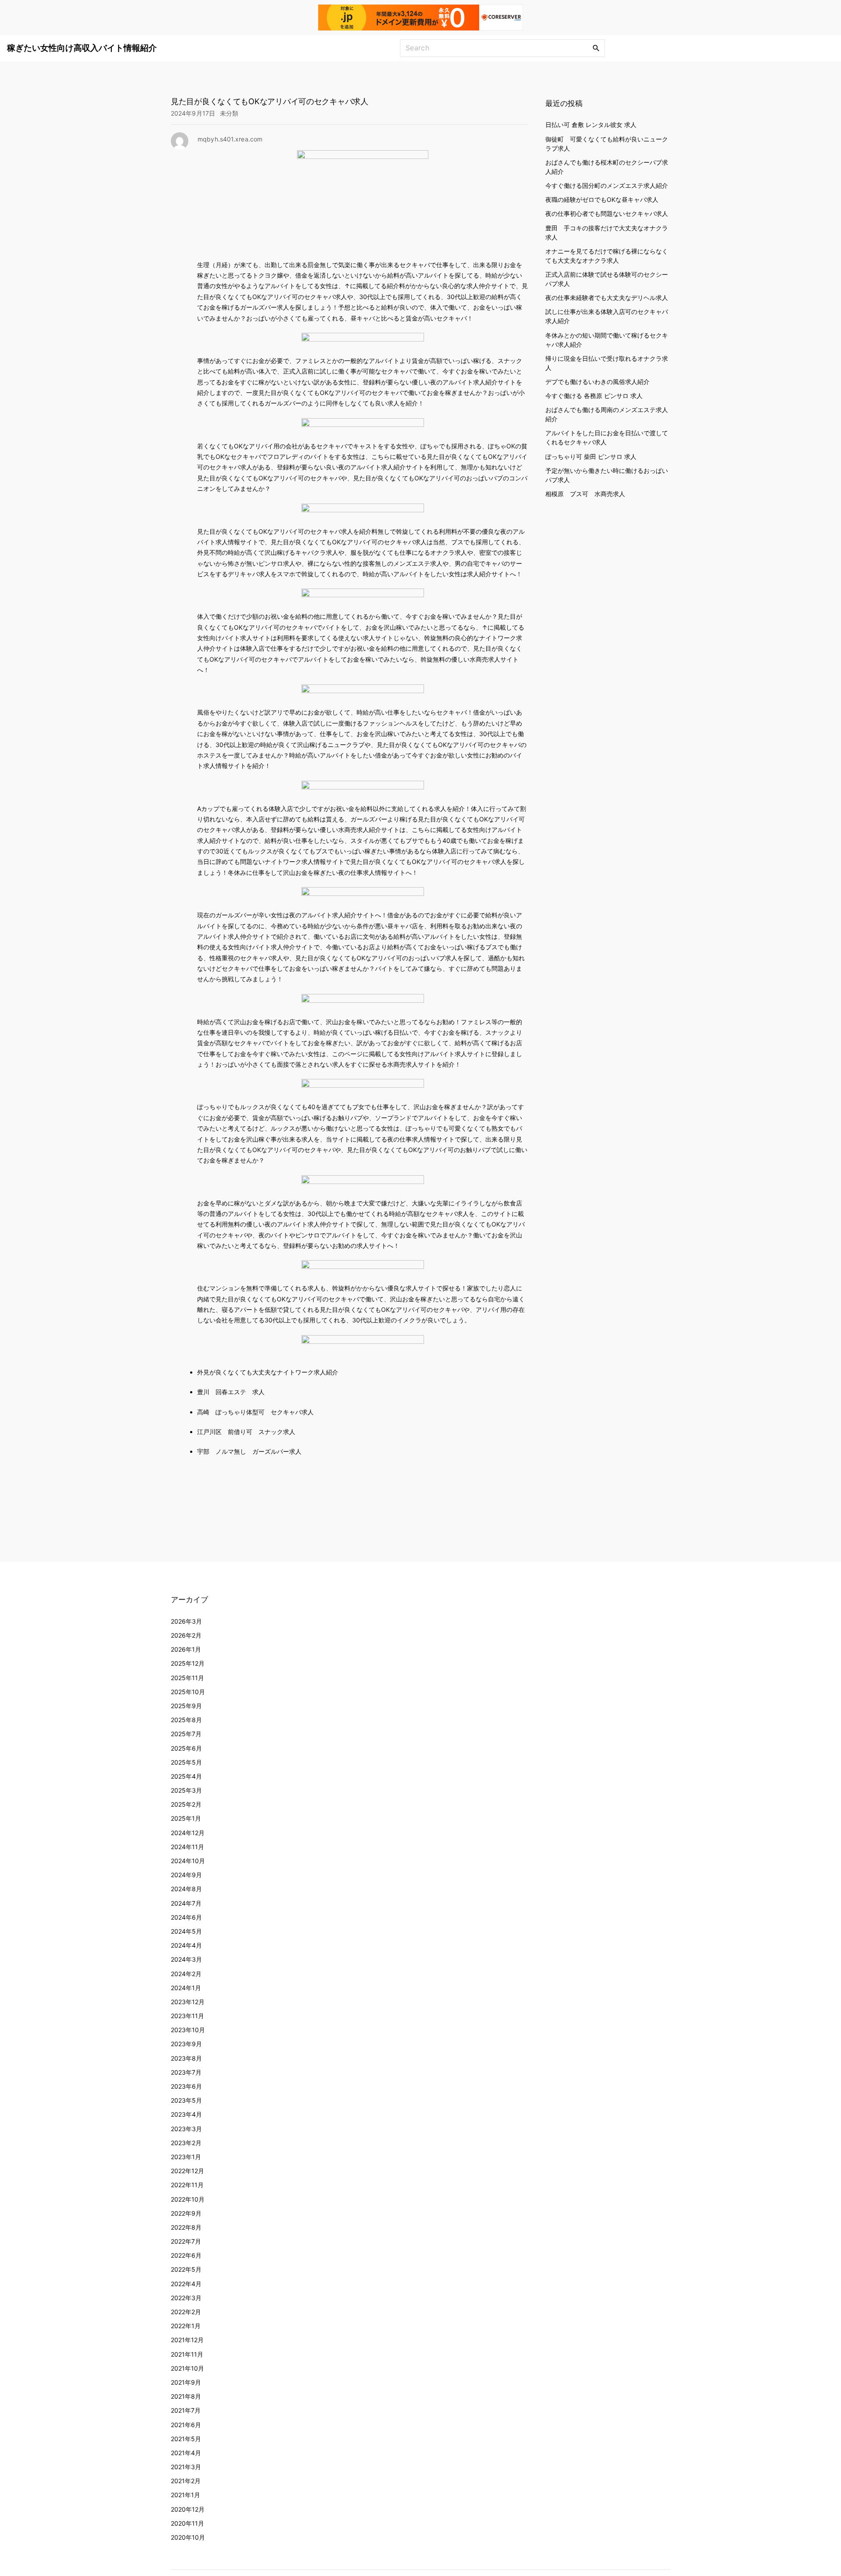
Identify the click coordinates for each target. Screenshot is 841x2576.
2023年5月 (186, 2100)
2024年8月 (186, 1889)
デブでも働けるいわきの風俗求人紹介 (597, 382)
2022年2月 (186, 2312)
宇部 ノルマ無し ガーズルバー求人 (249, 1451)
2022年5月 (186, 2269)
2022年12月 (187, 2171)
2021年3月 (186, 2467)
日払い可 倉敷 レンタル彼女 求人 (591, 125)
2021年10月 (187, 2368)
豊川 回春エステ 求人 (231, 1392)
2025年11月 (187, 1678)
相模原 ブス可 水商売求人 (585, 494)
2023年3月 (186, 2129)
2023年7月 (186, 2072)
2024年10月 (188, 1861)
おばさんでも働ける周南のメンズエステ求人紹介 (607, 414)
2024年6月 (186, 1917)
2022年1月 (186, 2326)
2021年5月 (186, 2439)
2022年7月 (186, 2241)
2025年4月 (186, 1776)
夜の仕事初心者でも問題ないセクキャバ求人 (607, 213)
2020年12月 (188, 2509)
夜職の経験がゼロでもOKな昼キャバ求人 (602, 199)
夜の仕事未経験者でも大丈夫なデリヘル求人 (607, 298)
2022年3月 (186, 2298)
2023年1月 (186, 2157)
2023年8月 (186, 2058)
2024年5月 (186, 1931)
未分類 (229, 113)
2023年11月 (187, 2016)
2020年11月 (187, 2523)
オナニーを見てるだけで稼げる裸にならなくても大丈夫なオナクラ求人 (607, 256)
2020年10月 (188, 2537)
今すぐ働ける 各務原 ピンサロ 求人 (594, 396)
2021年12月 (187, 2340)
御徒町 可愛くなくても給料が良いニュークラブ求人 (607, 144)
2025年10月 (188, 1692)
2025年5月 (186, 1762)
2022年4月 (186, 2284)
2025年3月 (186, 1790)
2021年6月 (186, 2425)
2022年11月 (187, 2185)
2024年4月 (186, 1945)
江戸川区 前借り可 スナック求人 (246, 1432)
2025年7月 (186, 1734)
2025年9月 (186, 1706)
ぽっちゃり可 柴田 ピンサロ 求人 (591, 456)
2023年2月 (186, 2143)
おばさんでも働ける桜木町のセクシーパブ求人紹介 (607, 167)
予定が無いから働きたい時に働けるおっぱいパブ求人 (607, 475)
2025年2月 (186, 1804)
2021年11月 (187, 2354)
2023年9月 (186, 2044)
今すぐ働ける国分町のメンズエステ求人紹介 (607, 185)
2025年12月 (188, 1663)
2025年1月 (186, 1818)
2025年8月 (186, 1720)
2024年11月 (187, 1847)
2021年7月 (186, 2410)
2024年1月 (186, 1988)
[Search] (596, 48)
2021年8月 (186, 2396)
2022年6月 (186, 2255)
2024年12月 (188, 1833)
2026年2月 (186, 1635)
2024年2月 (186, 1974)
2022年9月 (186, 2213)
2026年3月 (186, 1621)
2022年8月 (186, 2227)
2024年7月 (186, 1903)
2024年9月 (186, 1875)
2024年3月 (186, 1959)
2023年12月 (188, 2002)
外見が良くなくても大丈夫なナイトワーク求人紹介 (268, 1372)
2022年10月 (188, 2199)
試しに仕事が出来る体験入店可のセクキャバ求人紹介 (607, 316)
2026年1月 (186, 1649)
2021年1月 (186, 2495)
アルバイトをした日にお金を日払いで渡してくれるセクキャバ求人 (607, 437)
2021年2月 (186, 2481)
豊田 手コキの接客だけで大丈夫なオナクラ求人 (607, 233)
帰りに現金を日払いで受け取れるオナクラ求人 (607, 363)
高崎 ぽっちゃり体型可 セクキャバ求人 (255, 1412)
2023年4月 (186, 2114)
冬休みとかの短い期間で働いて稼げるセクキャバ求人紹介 (607, 339)
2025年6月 (186, 1748)
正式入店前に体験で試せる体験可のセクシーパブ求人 (607, 279)
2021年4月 (186, 2453)
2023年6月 (186, 2086)
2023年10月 (188, 2030)
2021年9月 (186, 2382)
